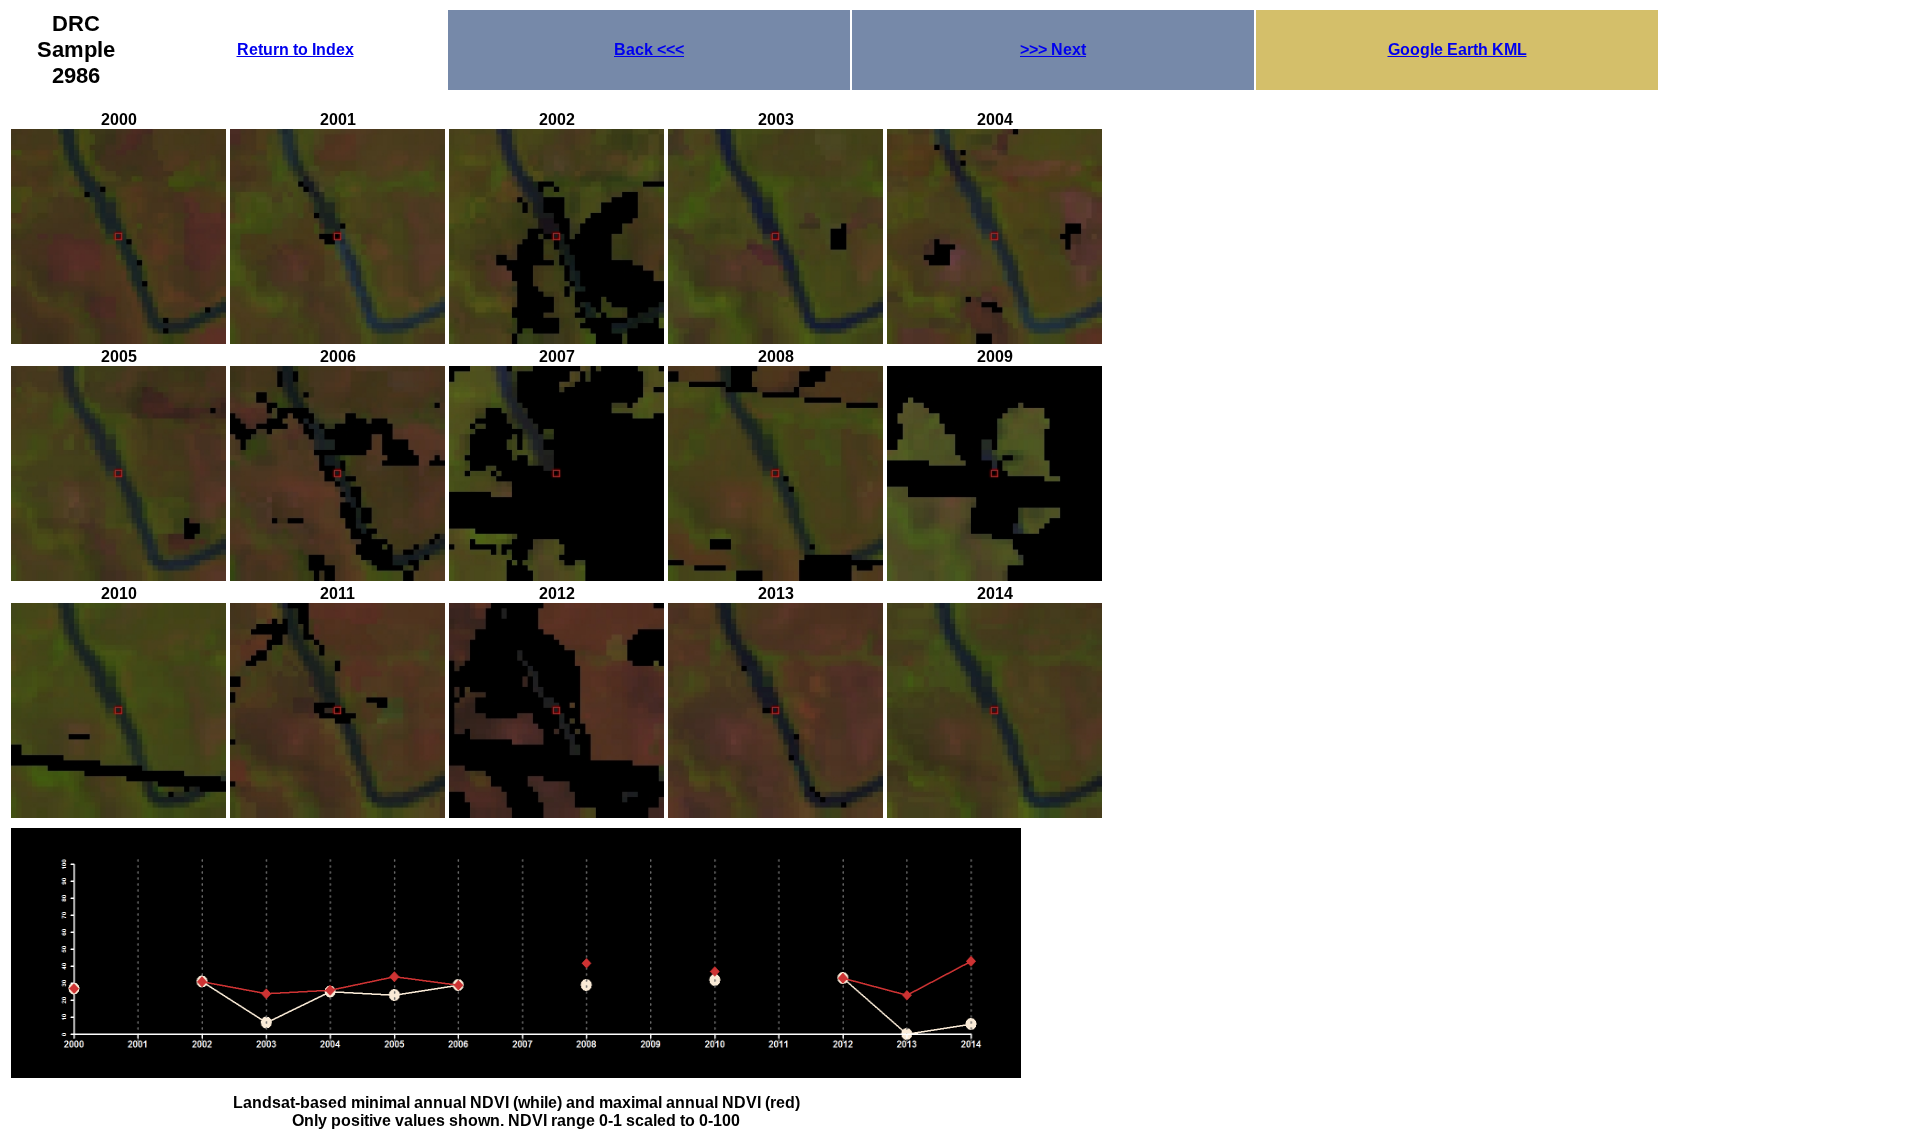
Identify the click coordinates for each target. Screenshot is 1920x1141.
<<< (649, 49)
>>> (1053, 49)
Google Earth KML (1457, 49)
